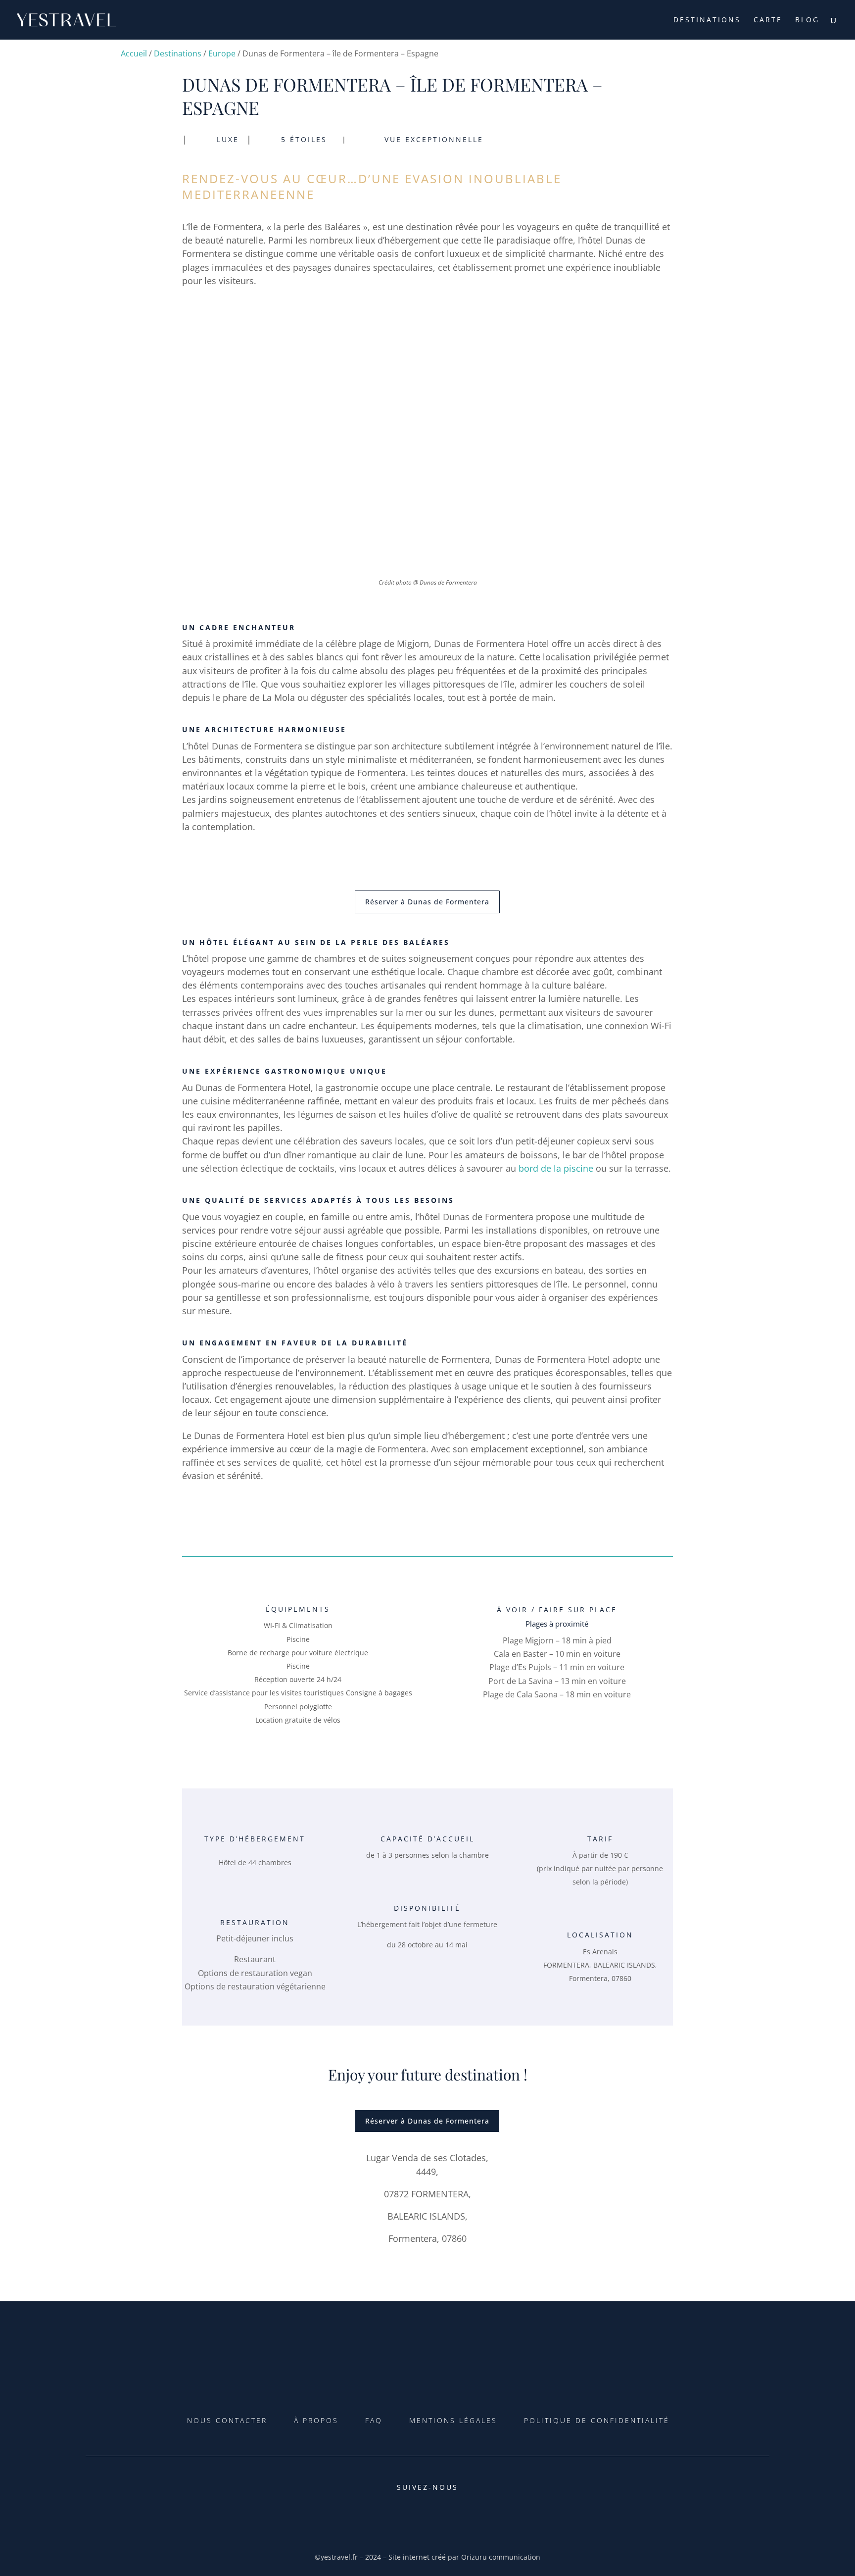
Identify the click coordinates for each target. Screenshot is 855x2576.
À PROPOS (316, 2420)
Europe (222, 53)
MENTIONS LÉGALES (453, 2420)
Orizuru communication (501, 2557)
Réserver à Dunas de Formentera (427, 902)
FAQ (374, 2420)
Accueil (134, 53)
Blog (807, 20)
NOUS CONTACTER (227, 2420)
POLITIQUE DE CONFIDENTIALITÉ (597, 2420)
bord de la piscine (556, 1168)
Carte (768, 20)
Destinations (707, 20)
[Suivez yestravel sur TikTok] (413, 2518)
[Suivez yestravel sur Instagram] (442, 2518)
